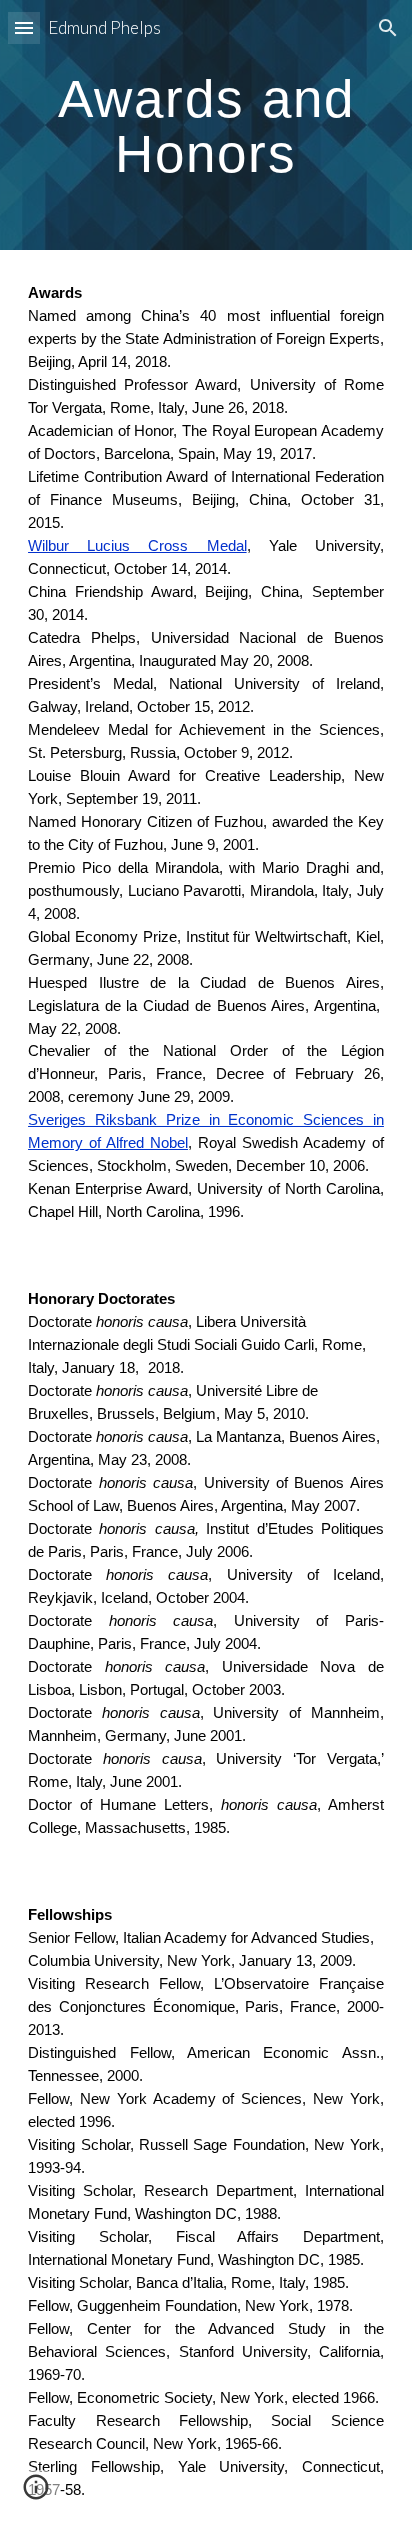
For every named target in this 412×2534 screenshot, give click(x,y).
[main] (206, 125)
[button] (24, 27)
